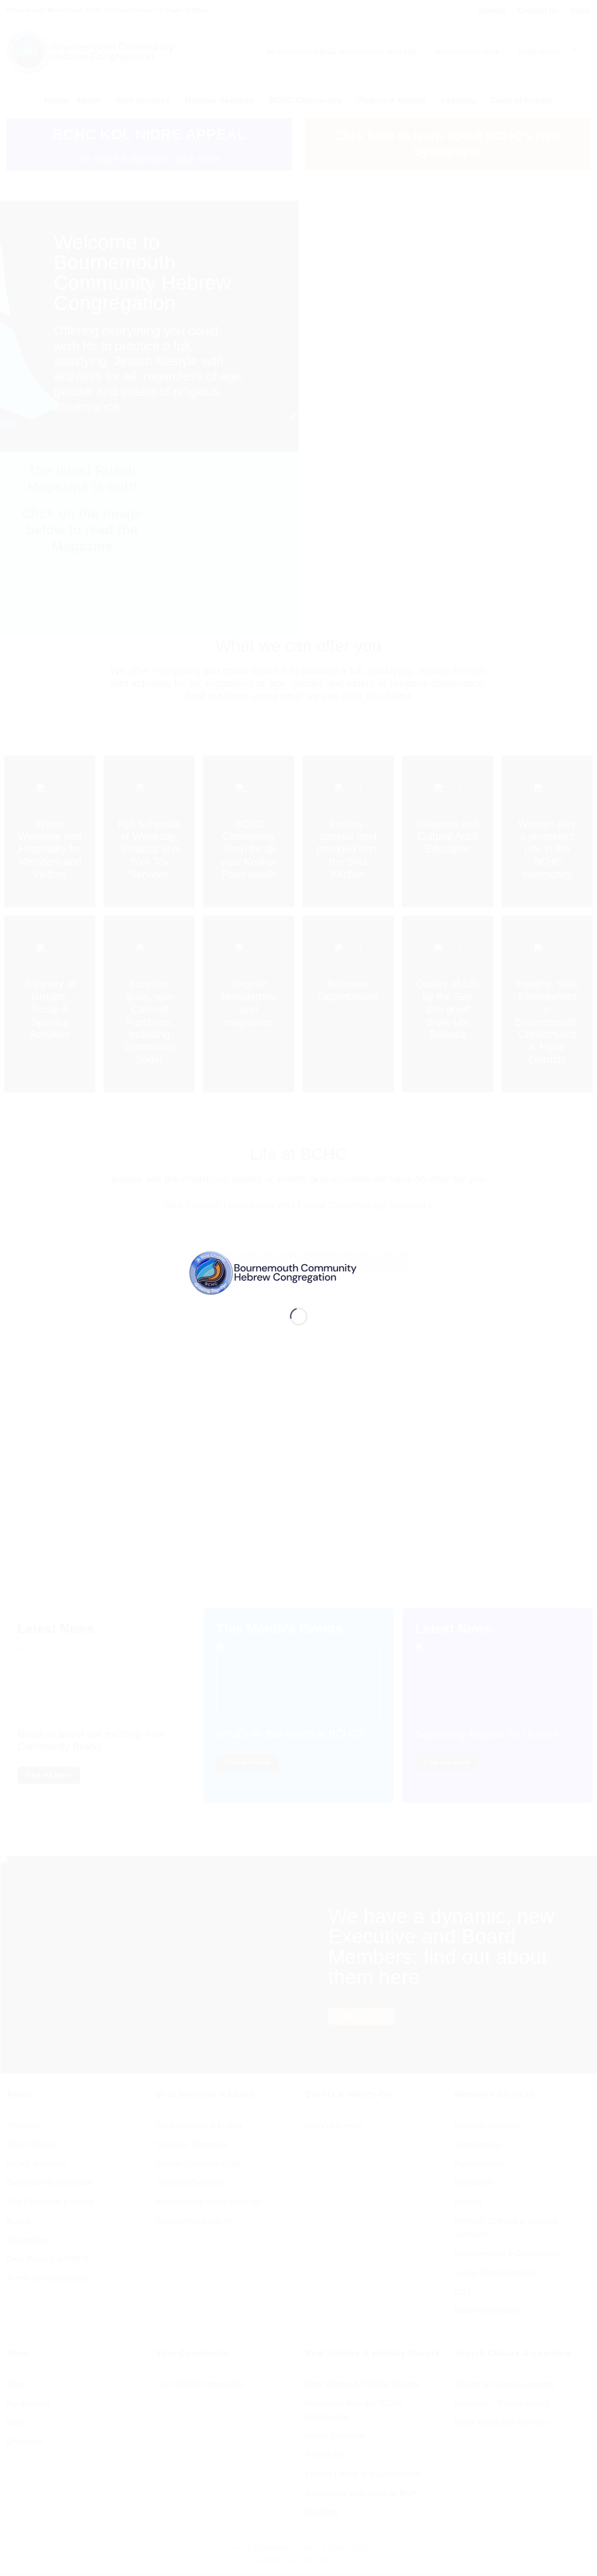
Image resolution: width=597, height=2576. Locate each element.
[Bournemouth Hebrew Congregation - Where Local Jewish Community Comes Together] (299, 1272)
